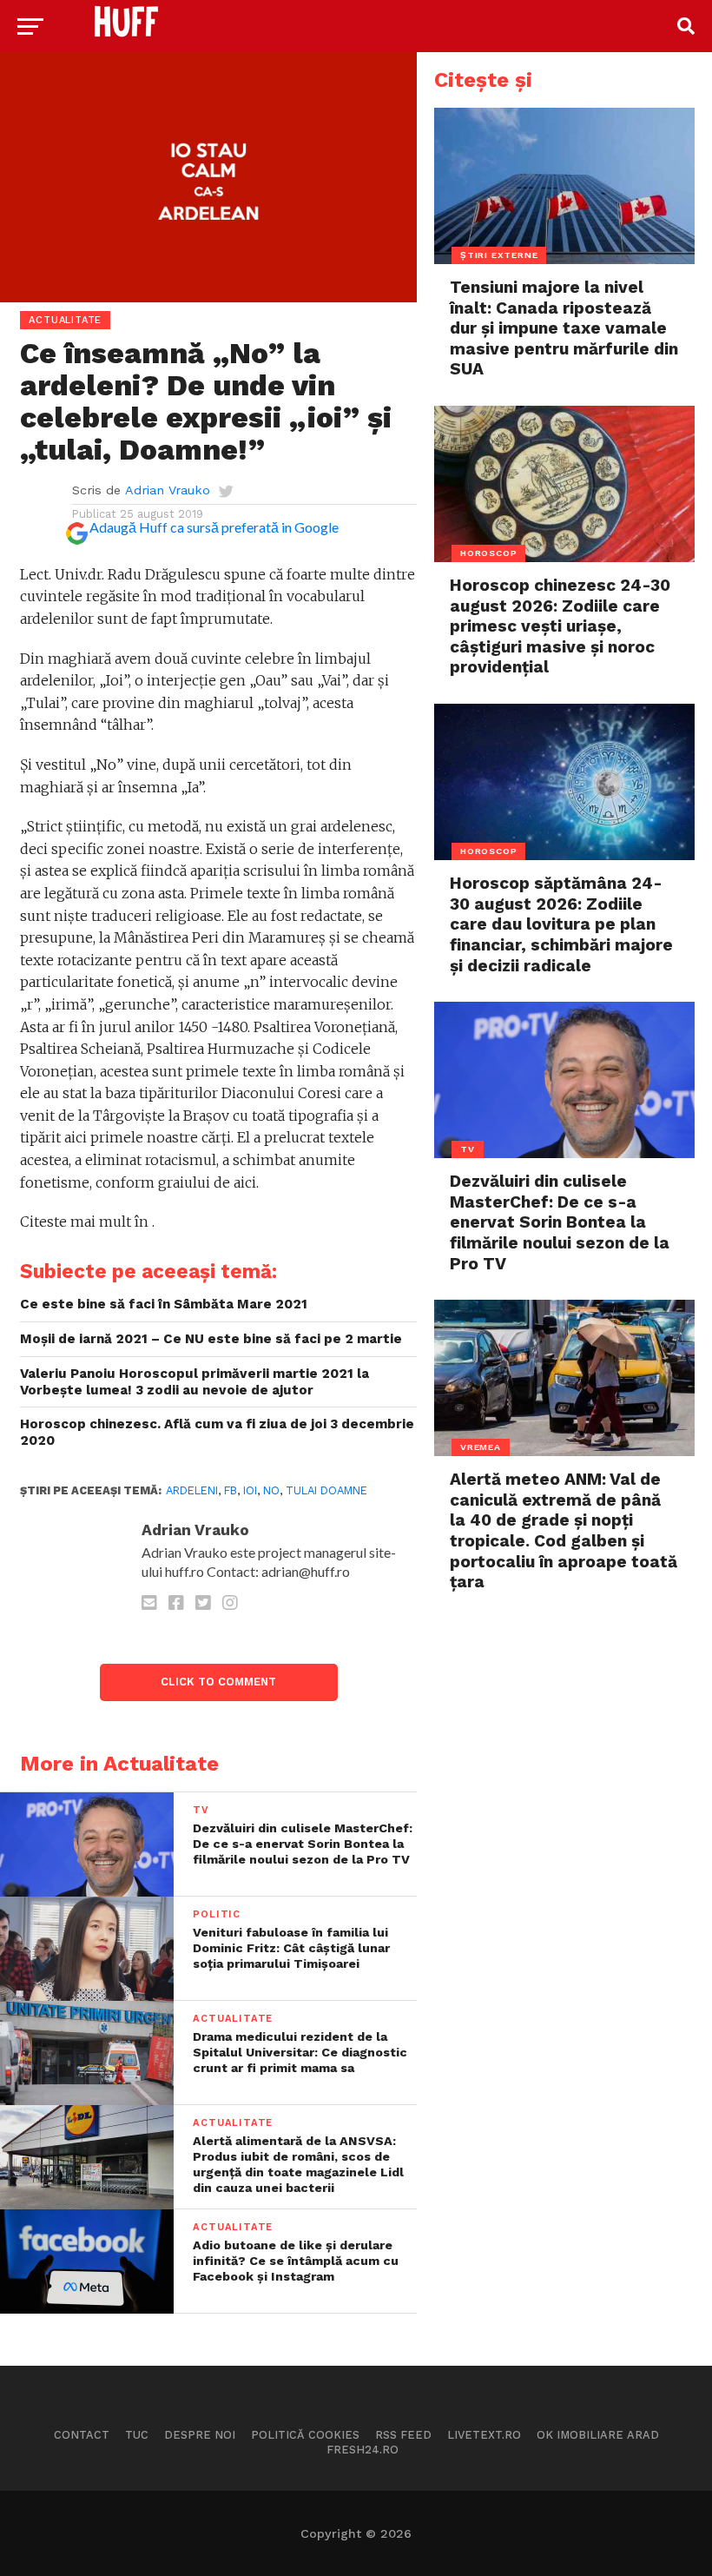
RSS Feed (403, 2435)
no (271, 1490)
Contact (82, 2435)
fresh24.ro (363, 2450)
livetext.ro (484, 2435)
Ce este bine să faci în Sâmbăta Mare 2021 (164, 1304)
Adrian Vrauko (168, 490)
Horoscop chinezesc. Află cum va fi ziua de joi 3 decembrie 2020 (217, 1432)
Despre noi (200, 2435)
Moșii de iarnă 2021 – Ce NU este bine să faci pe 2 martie (211, 1339)
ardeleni (192, 1490)
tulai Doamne (326, 1490)
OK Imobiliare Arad (598, 2435)
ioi (250, 1490)
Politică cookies (305, 2435)
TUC (137, 2435)
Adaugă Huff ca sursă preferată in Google (214, 527)
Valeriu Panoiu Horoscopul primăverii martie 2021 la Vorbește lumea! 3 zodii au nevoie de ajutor (194, 1382)
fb (231, 1490)
